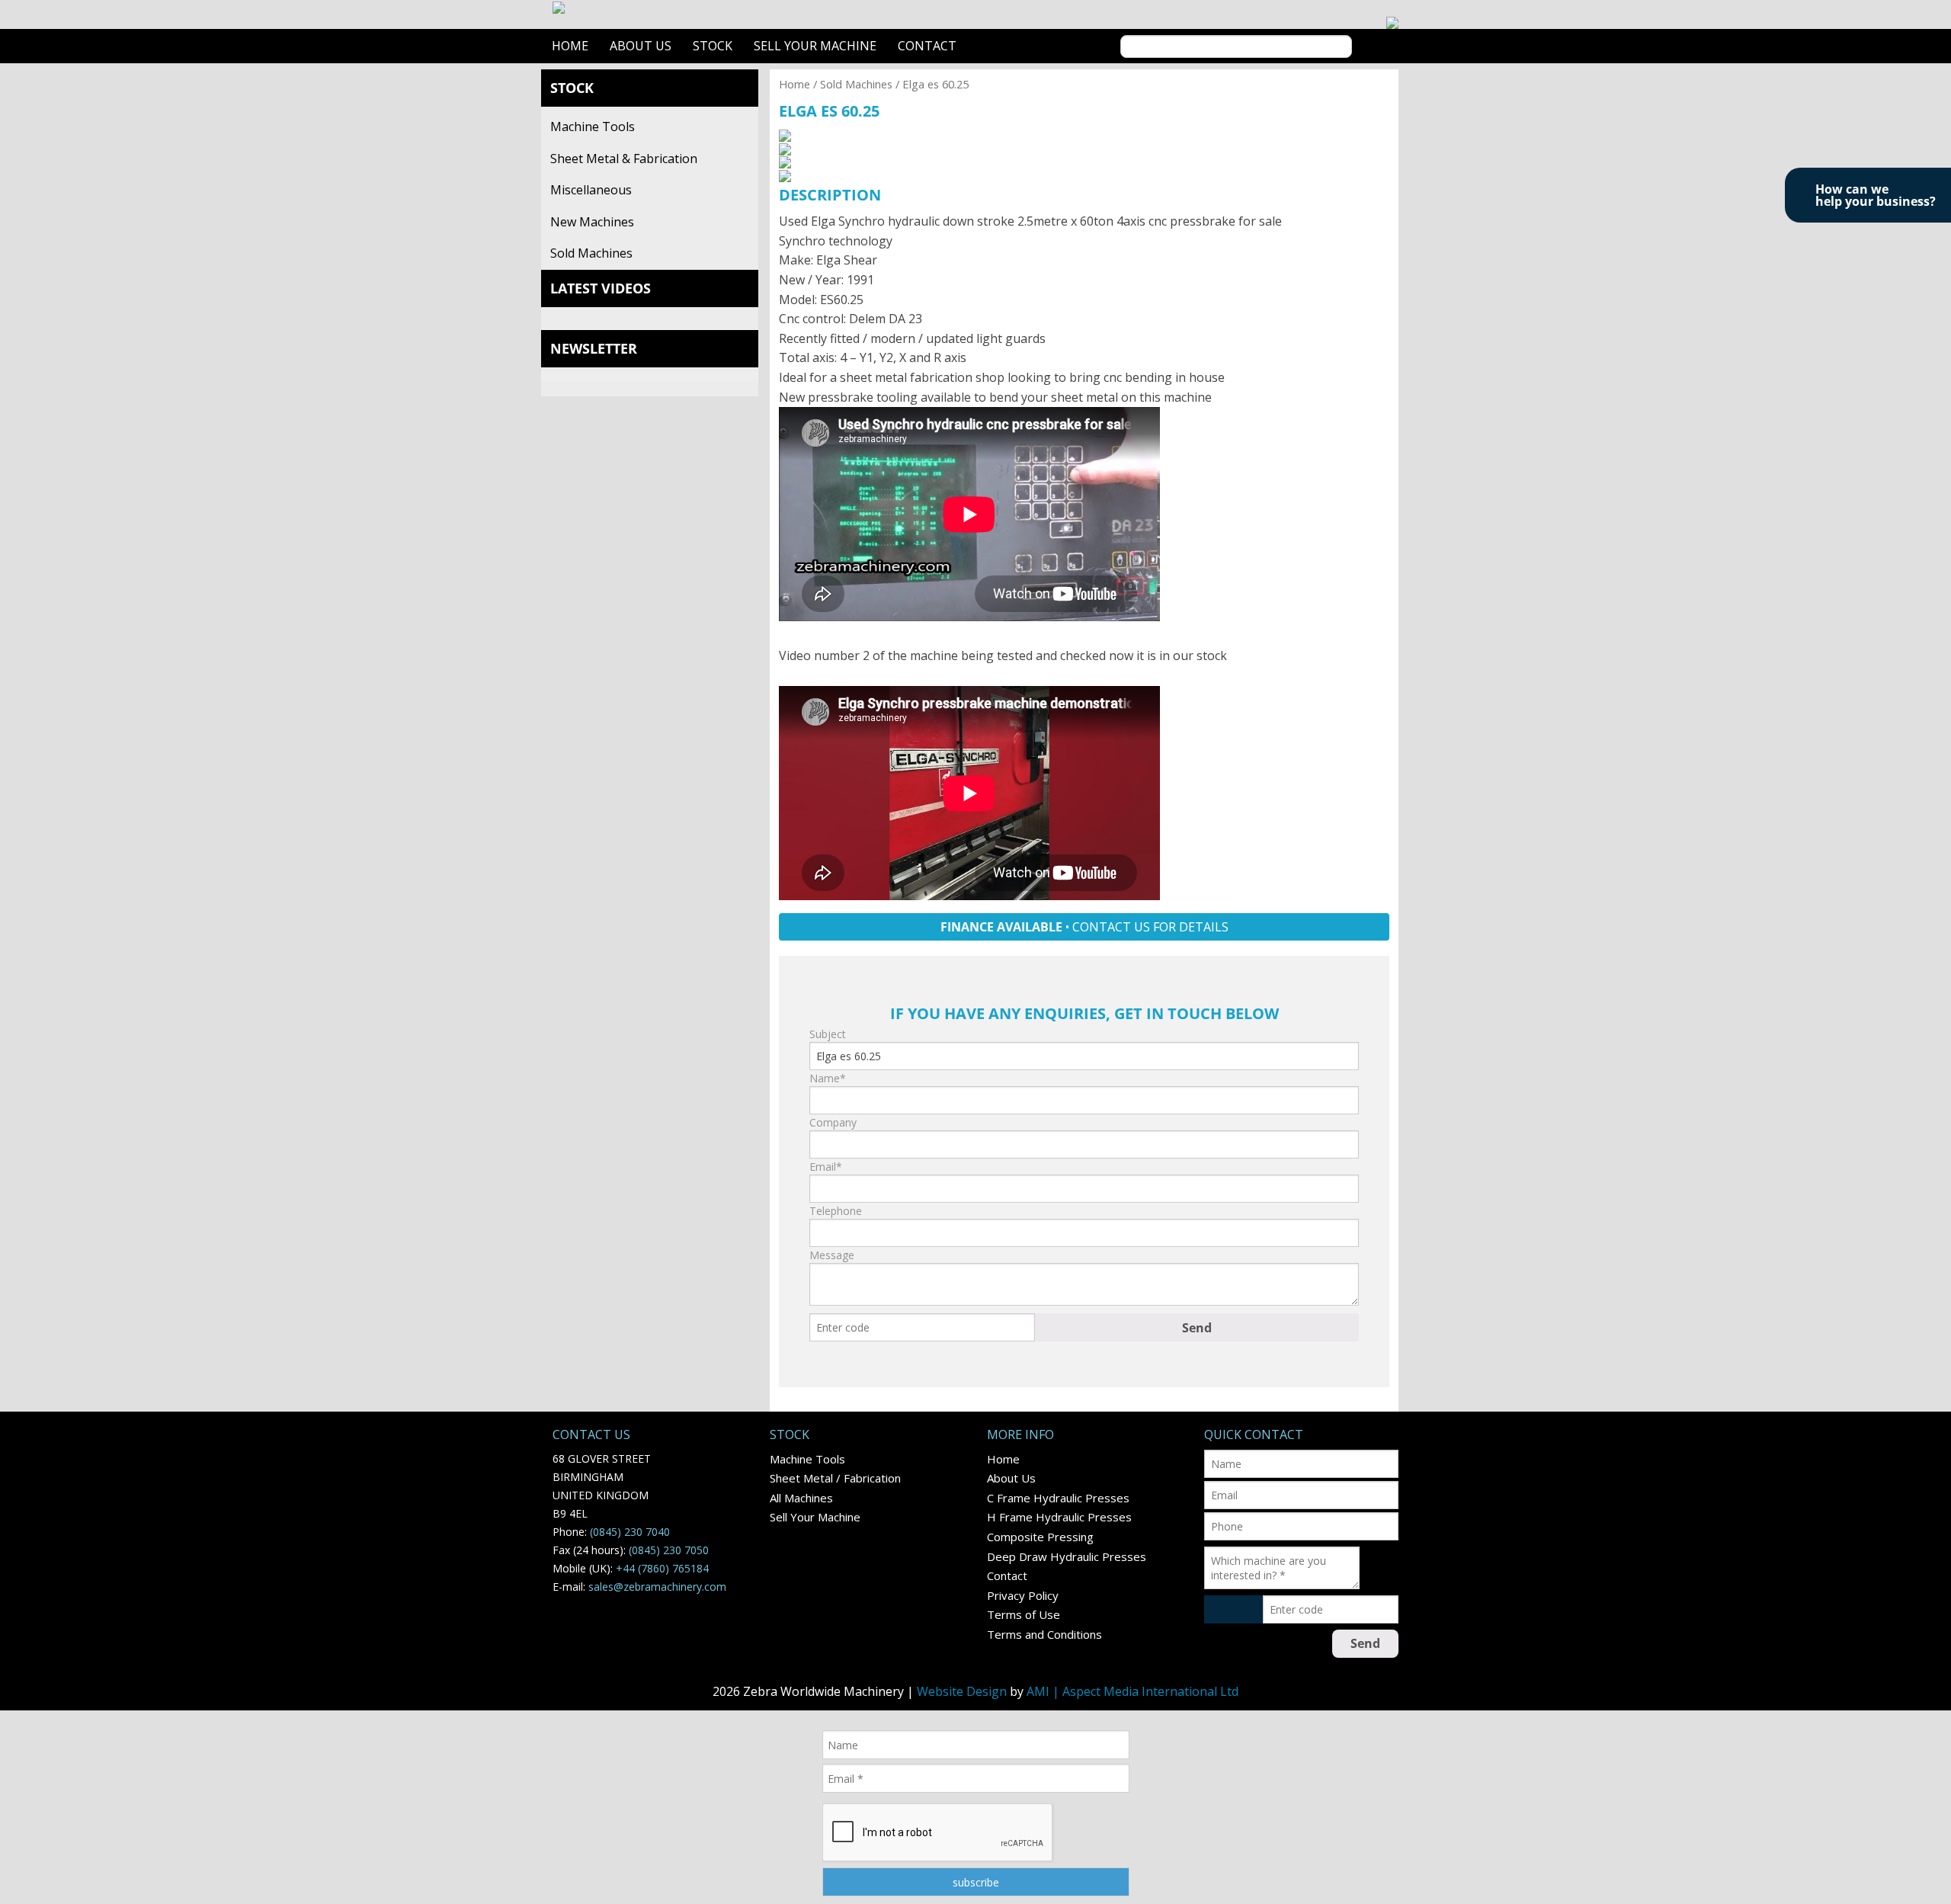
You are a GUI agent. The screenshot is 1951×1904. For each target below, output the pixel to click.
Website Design (962, 1691)
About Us (641, 46)
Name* (828, 1078)
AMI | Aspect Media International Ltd (1132, 1691)
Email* (826, 1167)
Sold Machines (591, 253)
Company (833, 1122)
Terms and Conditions (1044, 1634)
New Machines (592, 222)
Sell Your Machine (815, 46)
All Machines (801, 1498)
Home (570, 46)
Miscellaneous (591, 190)
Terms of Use (1024, 1614)
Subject (828, 1034)
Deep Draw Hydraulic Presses (1067, 1556)
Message (832, 1255)
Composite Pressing (1040, 1537)
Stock (713, 46)
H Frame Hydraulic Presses (1059, 1517)
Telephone (836, 1211)
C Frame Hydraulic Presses (1058, 1498)
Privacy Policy (1023, 1595)
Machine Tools (593, 127)
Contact (927, 46)
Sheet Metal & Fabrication (624, 159)
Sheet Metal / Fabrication (835, 1478)
